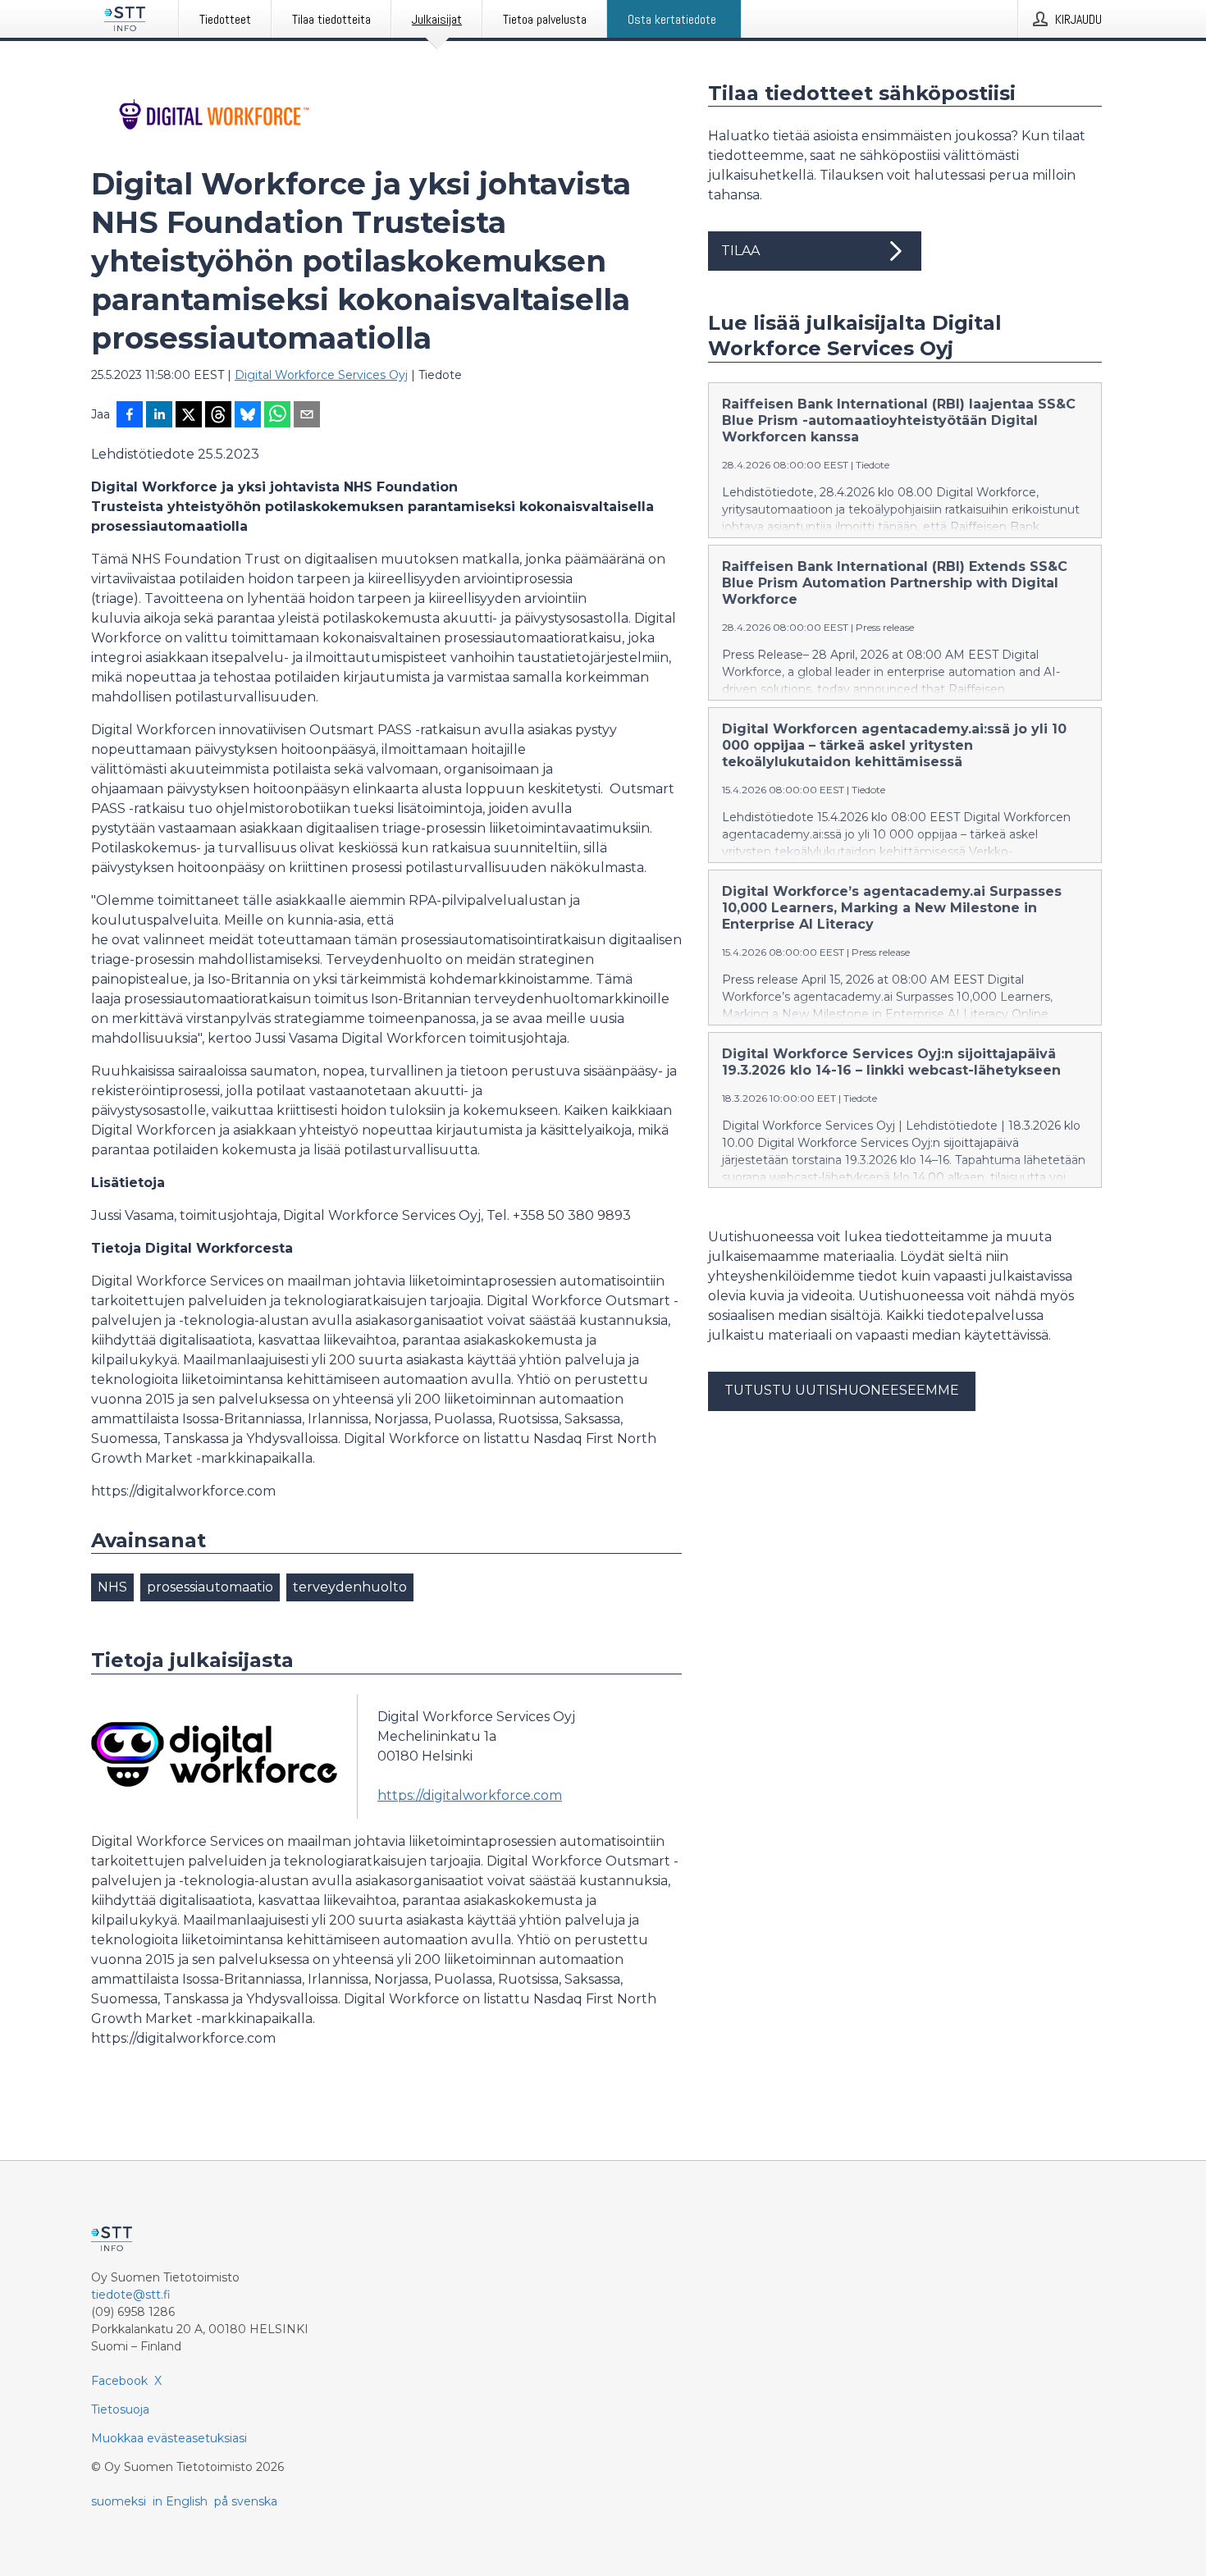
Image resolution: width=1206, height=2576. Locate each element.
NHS (112, 1587)
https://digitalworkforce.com (470, 1795)
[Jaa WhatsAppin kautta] (277, 416)
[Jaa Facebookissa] (130, 416)
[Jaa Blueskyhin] (248, 416)
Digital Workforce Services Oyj (321, 375)
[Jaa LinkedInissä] (159, 416)
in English (180, 2501)
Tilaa (740, 251)
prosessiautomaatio (210, 1587)
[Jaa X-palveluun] (189, 416)
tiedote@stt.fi (131, 2295)
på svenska (246, 2501)
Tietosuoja (120, 2409)
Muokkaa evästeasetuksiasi (169, 2438)
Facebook (119, 2381)
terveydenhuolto (350, 1587)
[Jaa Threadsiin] (218, 416)
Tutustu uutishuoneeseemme (842, 1390)
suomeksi (119, 2501)
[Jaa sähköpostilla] (307, 416)
